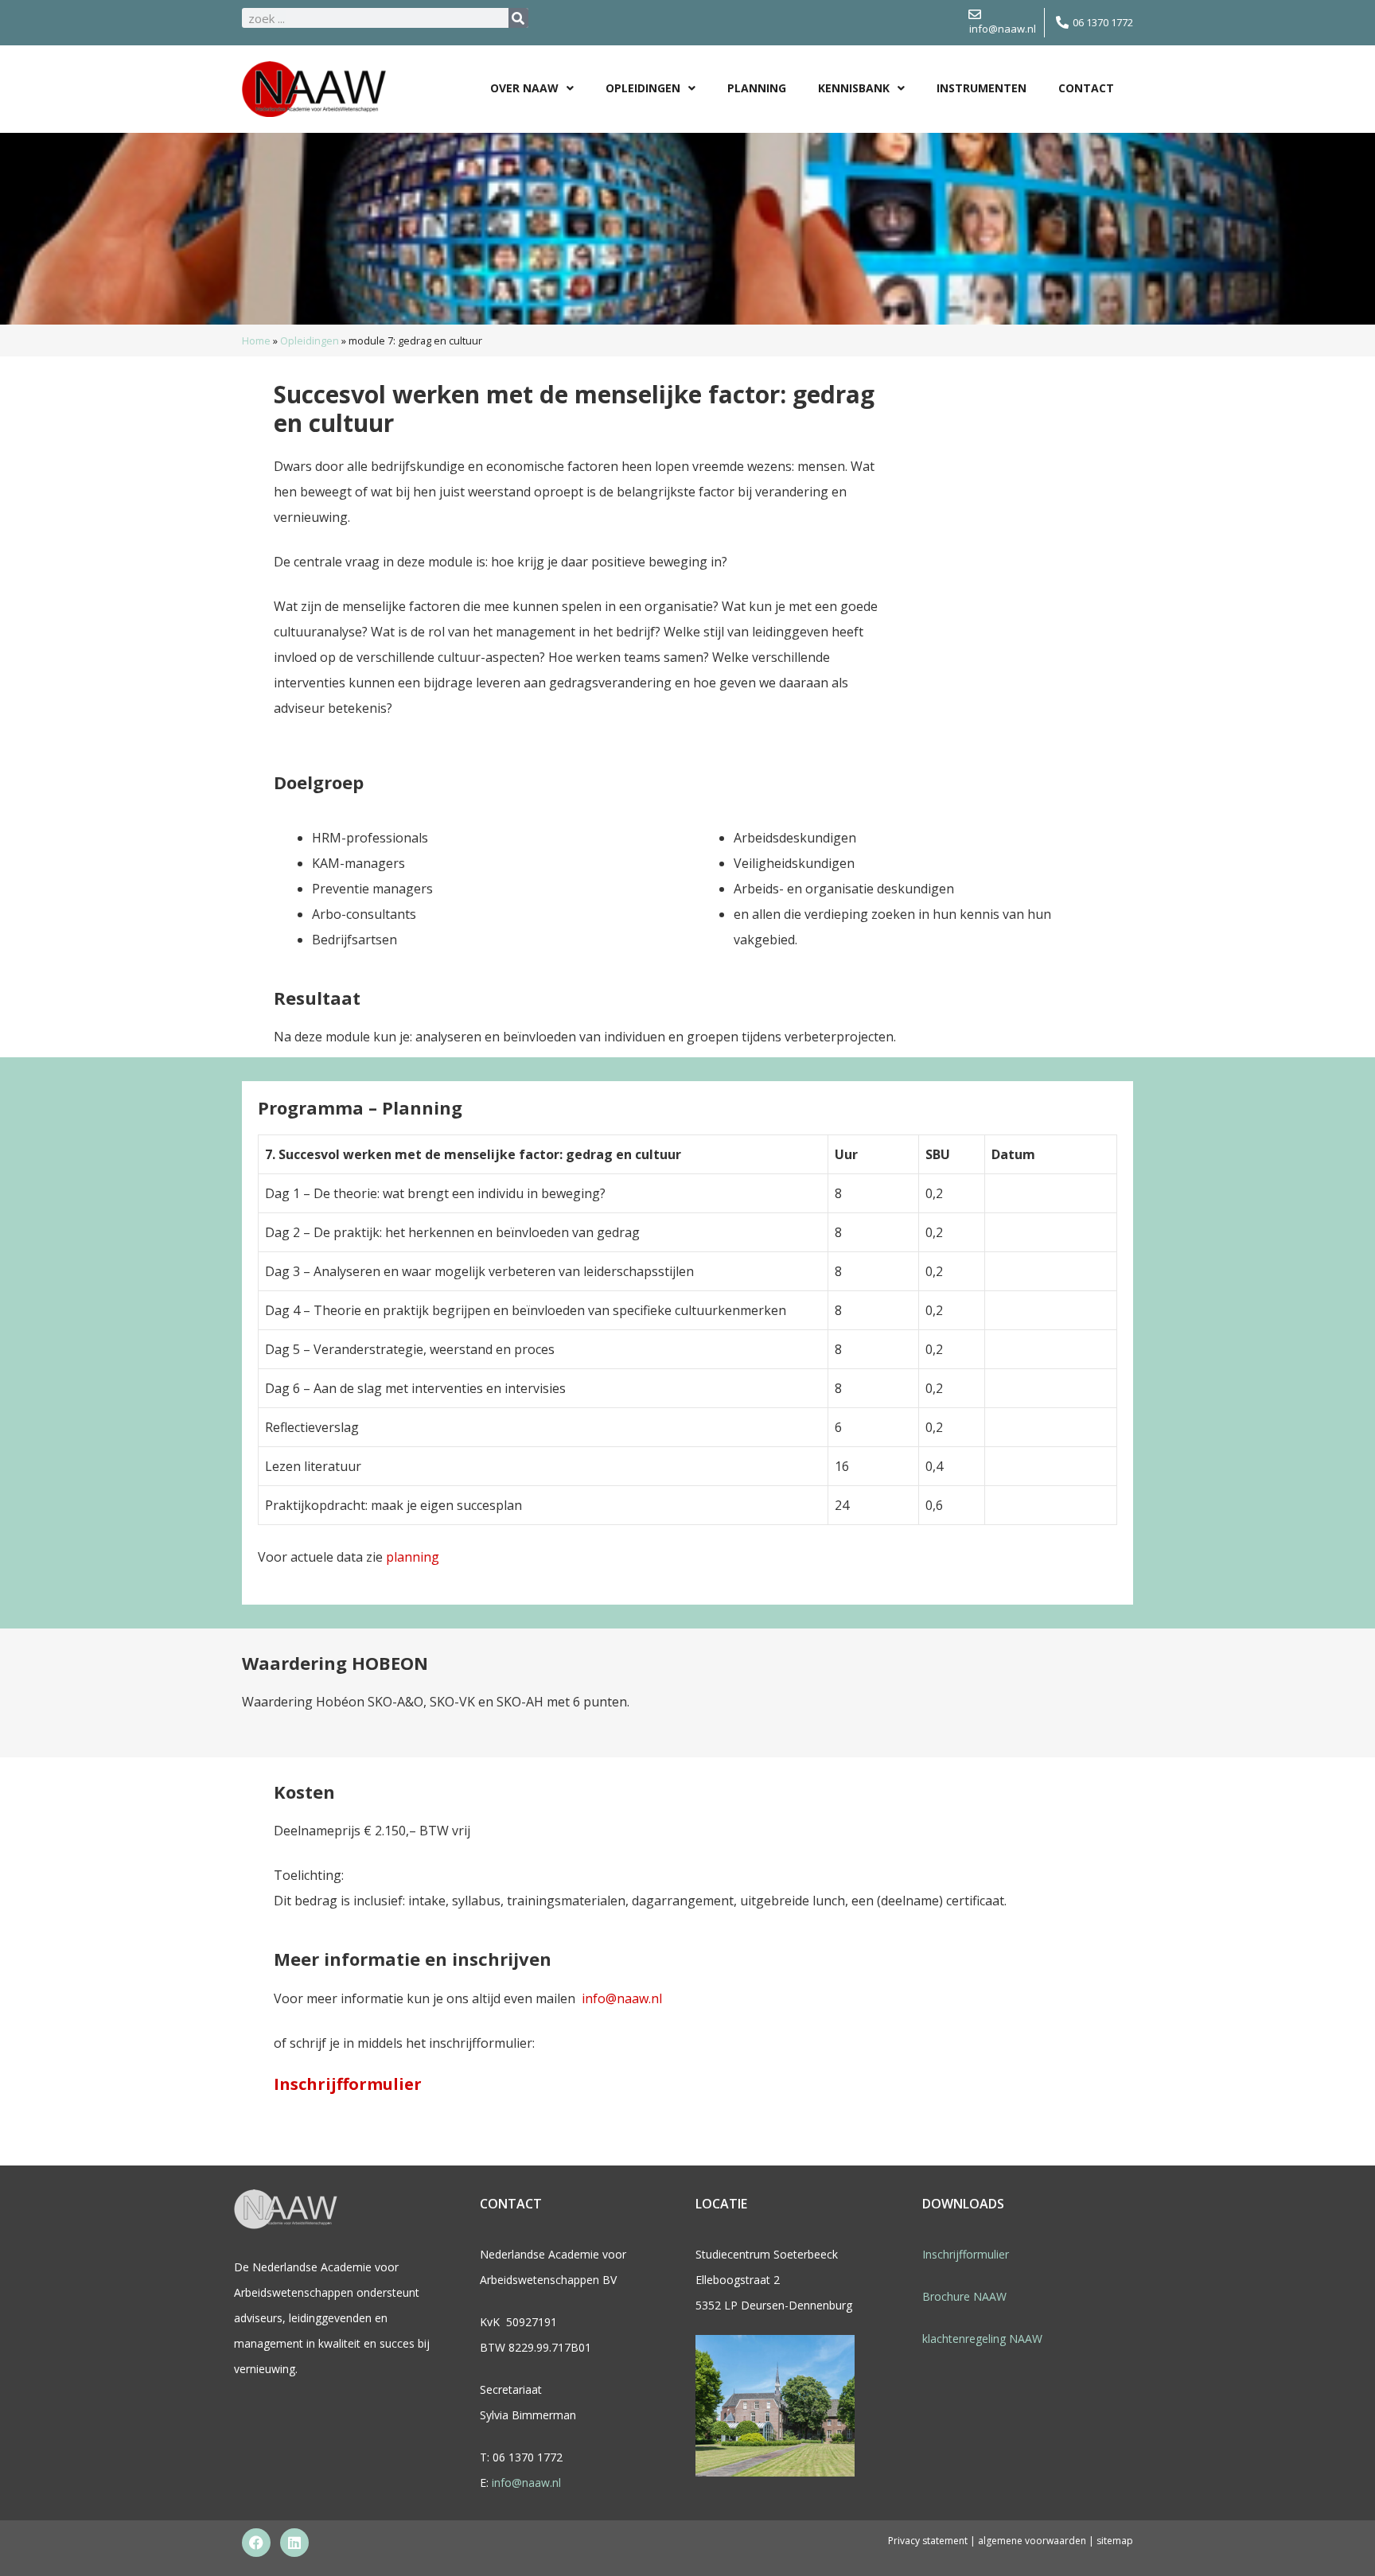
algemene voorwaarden (1033, 2541)
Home (256, 340)
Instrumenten (982, 88)
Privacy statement (928, 2541)
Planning (757, 88)
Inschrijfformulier (348, 2084)
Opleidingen (643, 88)
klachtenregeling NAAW (982, 2339)
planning (413, 1557)
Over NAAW (524, 88)
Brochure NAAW (964, 2296)
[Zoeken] (518, 18)
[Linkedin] (294, 2543)
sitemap (1115, 2541)
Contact (1086, 88)
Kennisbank (854, 88)
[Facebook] (256, 2543)
